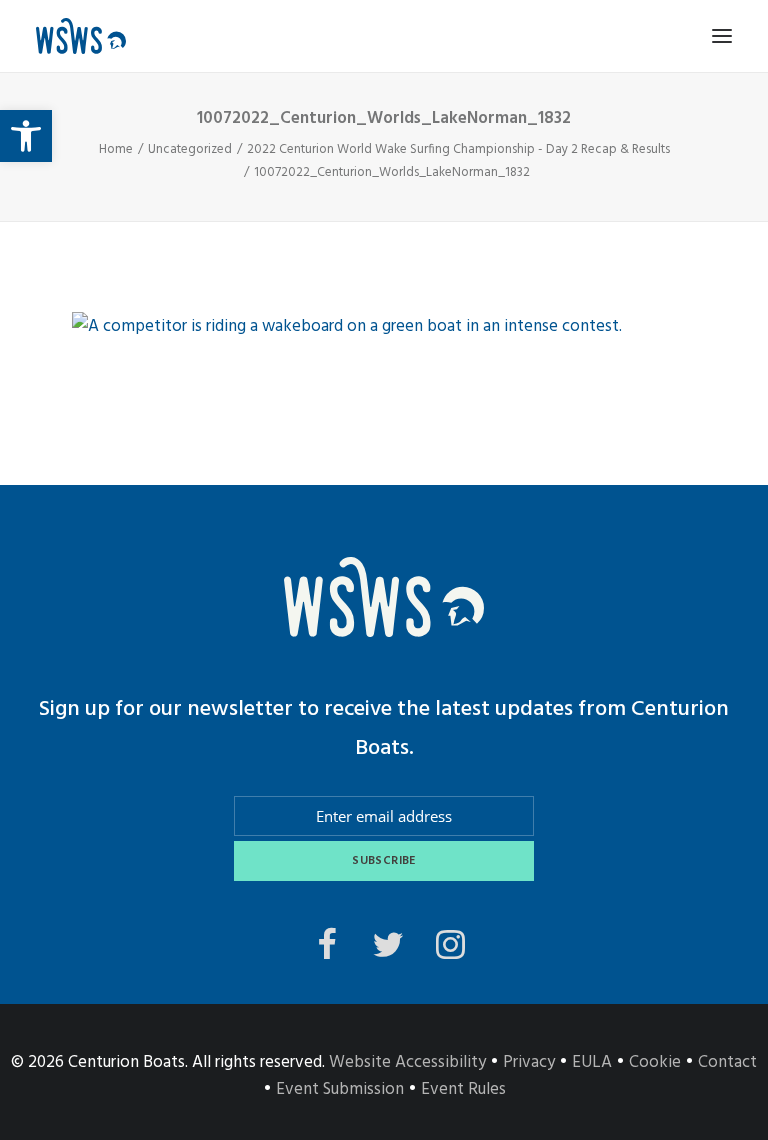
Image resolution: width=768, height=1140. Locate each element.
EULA (592, 1062)
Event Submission (340, 1089)
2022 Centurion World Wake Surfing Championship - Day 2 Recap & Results (458, 149)
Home (116, 149)
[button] (26, 136)
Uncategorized (190, 149)
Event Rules (463, 1089)
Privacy (529, 1062)
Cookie (655, 1062)
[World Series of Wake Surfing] (81, 36)
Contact (727, 1062)
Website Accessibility (407, 1062)
